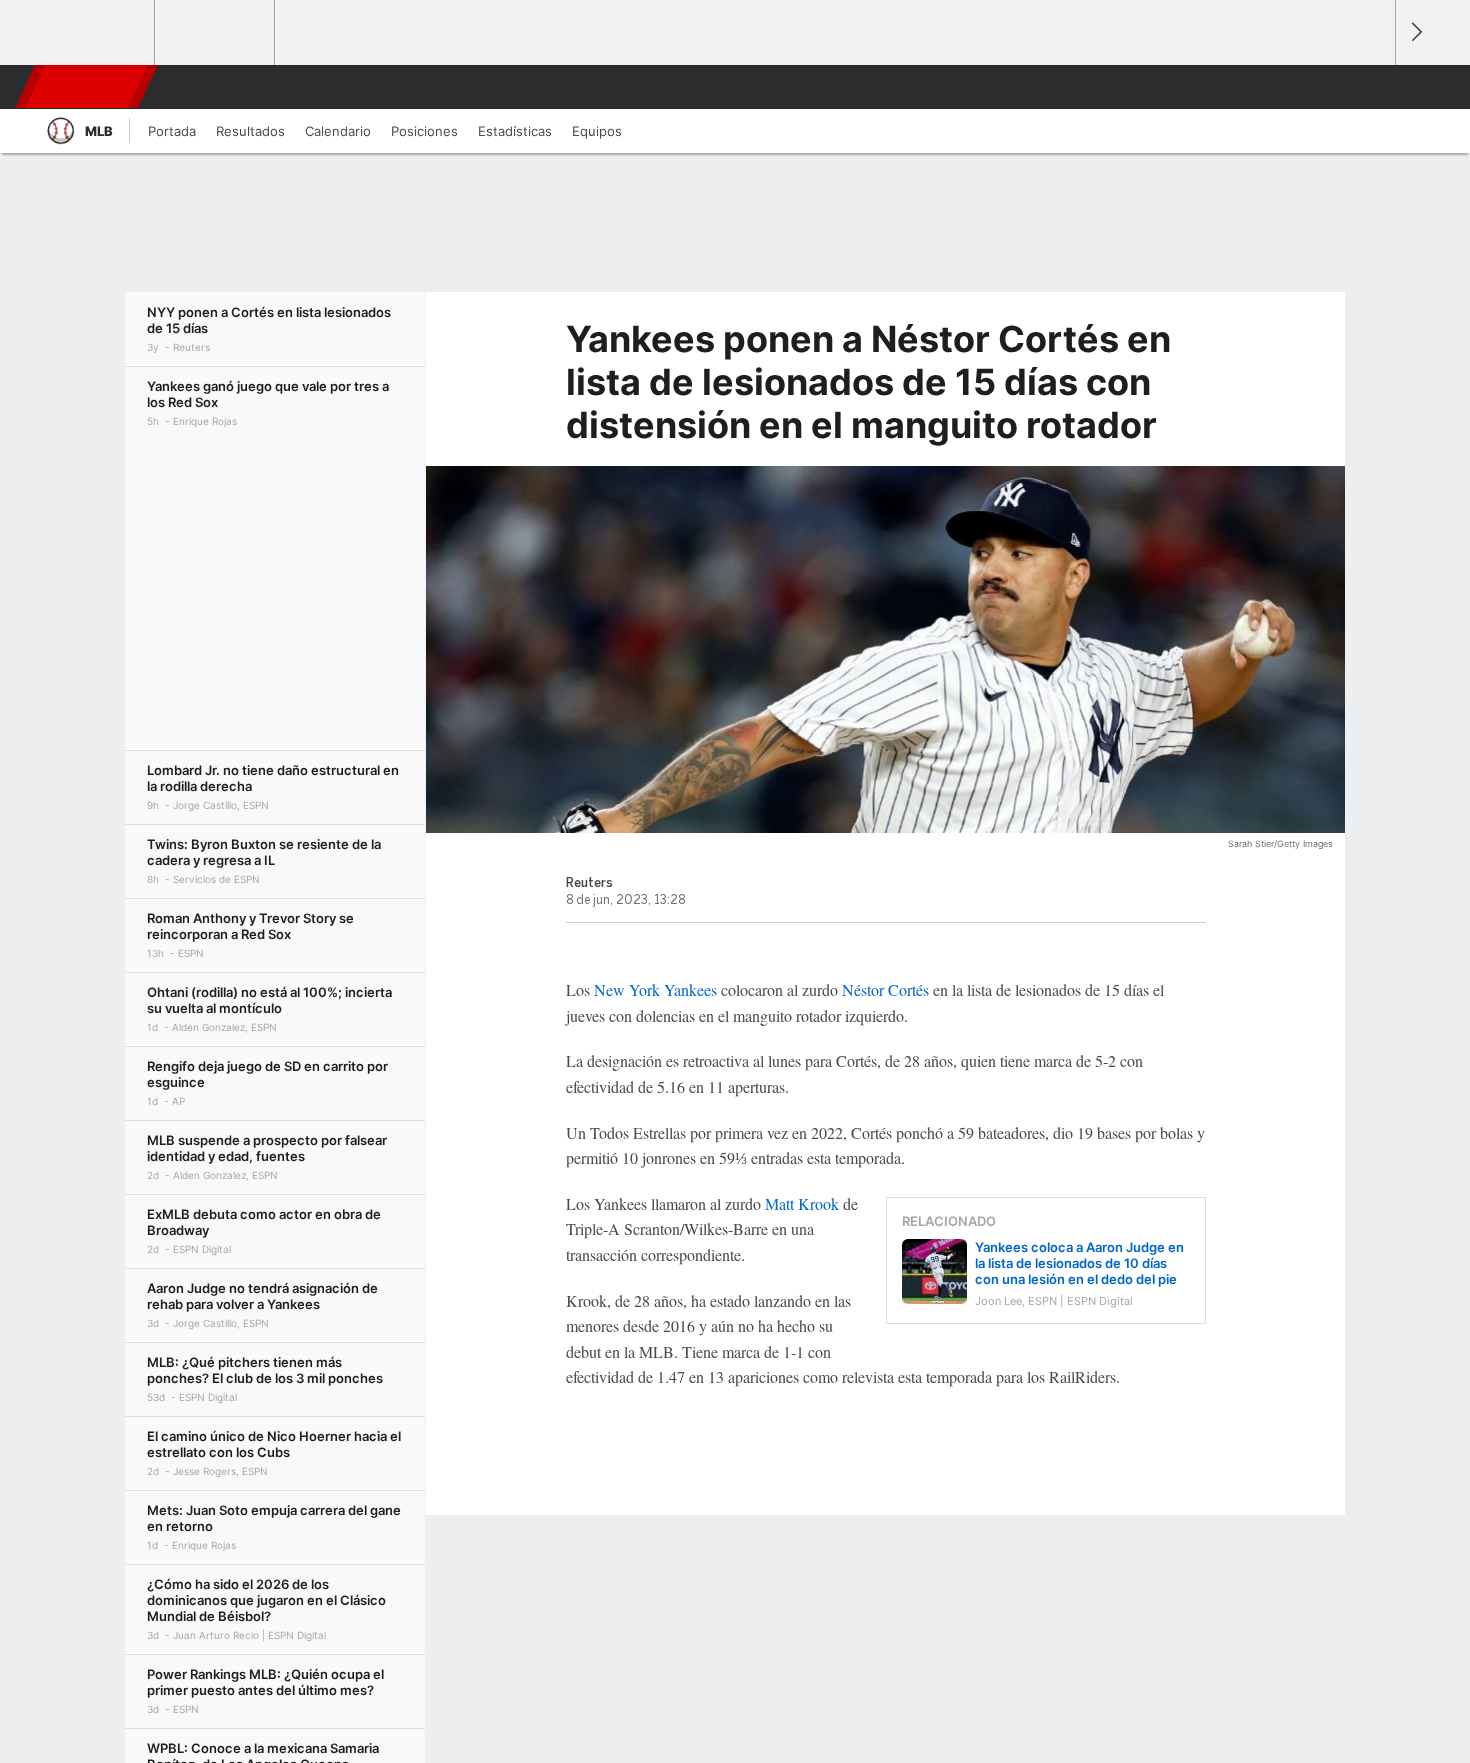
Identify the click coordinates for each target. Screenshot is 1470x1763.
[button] (1371, 87)
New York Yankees (655, 989)
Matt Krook (802, 1203)
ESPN (88, 87)
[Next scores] (1415, 32)
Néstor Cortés (885, 989)
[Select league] (96, 33)
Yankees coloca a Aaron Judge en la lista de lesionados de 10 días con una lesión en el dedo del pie (1079, 1263)
